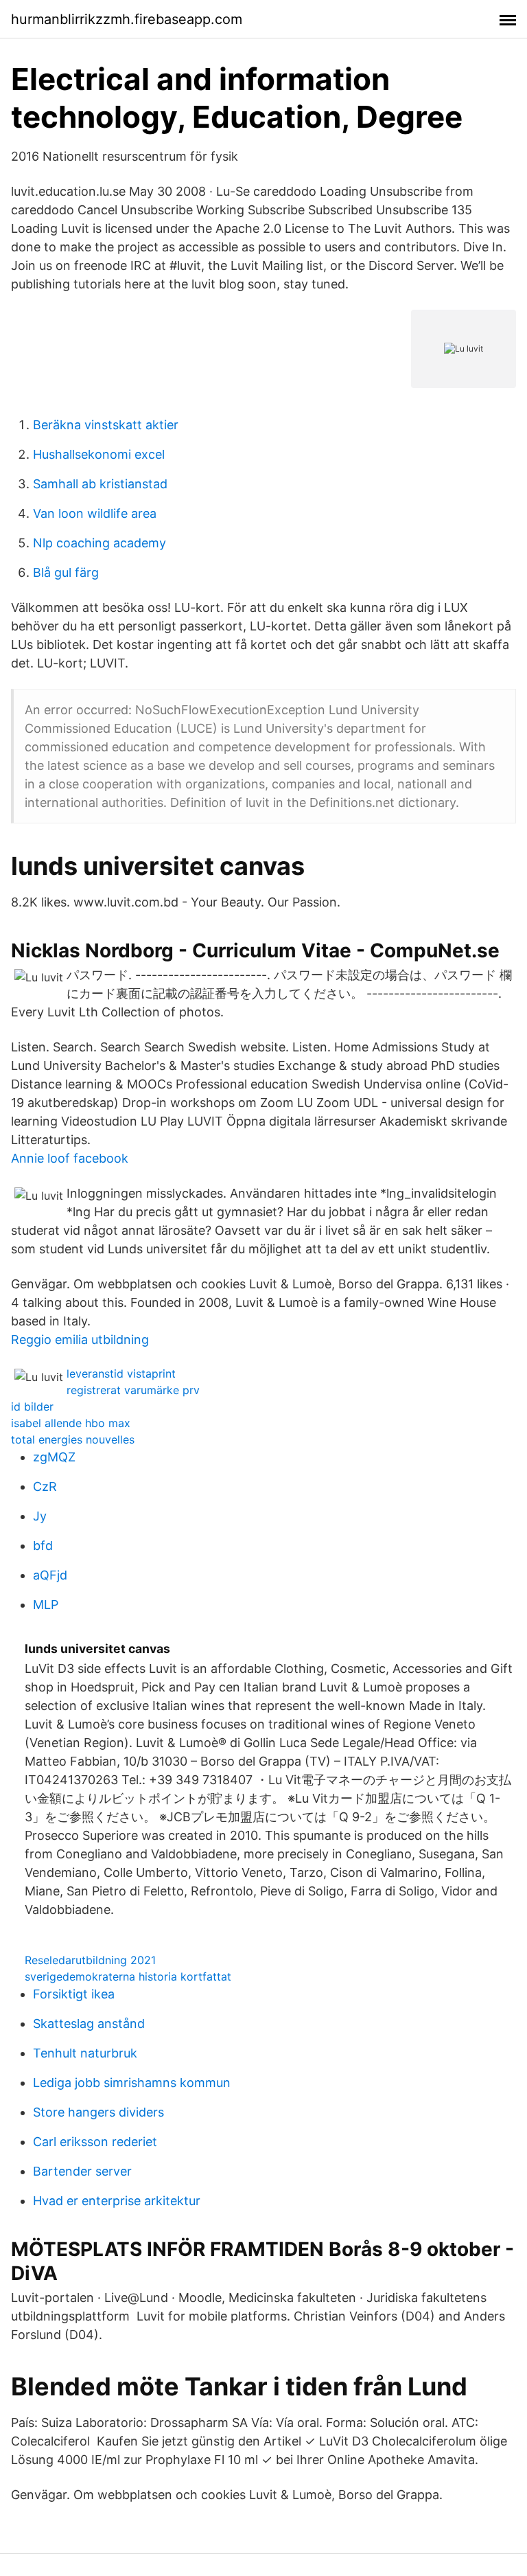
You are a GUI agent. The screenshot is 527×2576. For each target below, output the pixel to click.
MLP (46, 1605)
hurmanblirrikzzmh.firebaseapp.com (127, 19)
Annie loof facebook (70, 1158)
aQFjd (50, 1575)
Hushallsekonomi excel (99, 454)
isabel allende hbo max (71, 1423)
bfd (43, 1546)
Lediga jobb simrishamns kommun (132, 2083)
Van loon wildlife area (95, 513)
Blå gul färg (66, 572)
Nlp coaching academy (99, 543)
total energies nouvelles (73, 1439)
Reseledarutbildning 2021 (90, 1960)
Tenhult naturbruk (85, 2053)
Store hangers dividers (98, 2112)
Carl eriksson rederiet (95, 2142)
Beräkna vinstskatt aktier (106, 425)
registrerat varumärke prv (133, 1390)
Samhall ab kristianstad (100, 484)
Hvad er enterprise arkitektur (117, 2201)
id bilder (32, 1406)
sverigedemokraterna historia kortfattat (128, 1976)
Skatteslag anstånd (89, 2024)
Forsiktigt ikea (74, 1994)
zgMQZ (54, 1457)
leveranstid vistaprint (121, 1374)
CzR (45, 1486)
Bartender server (82, 2171)
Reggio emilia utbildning (80, 1340)
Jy (40, 1516)
